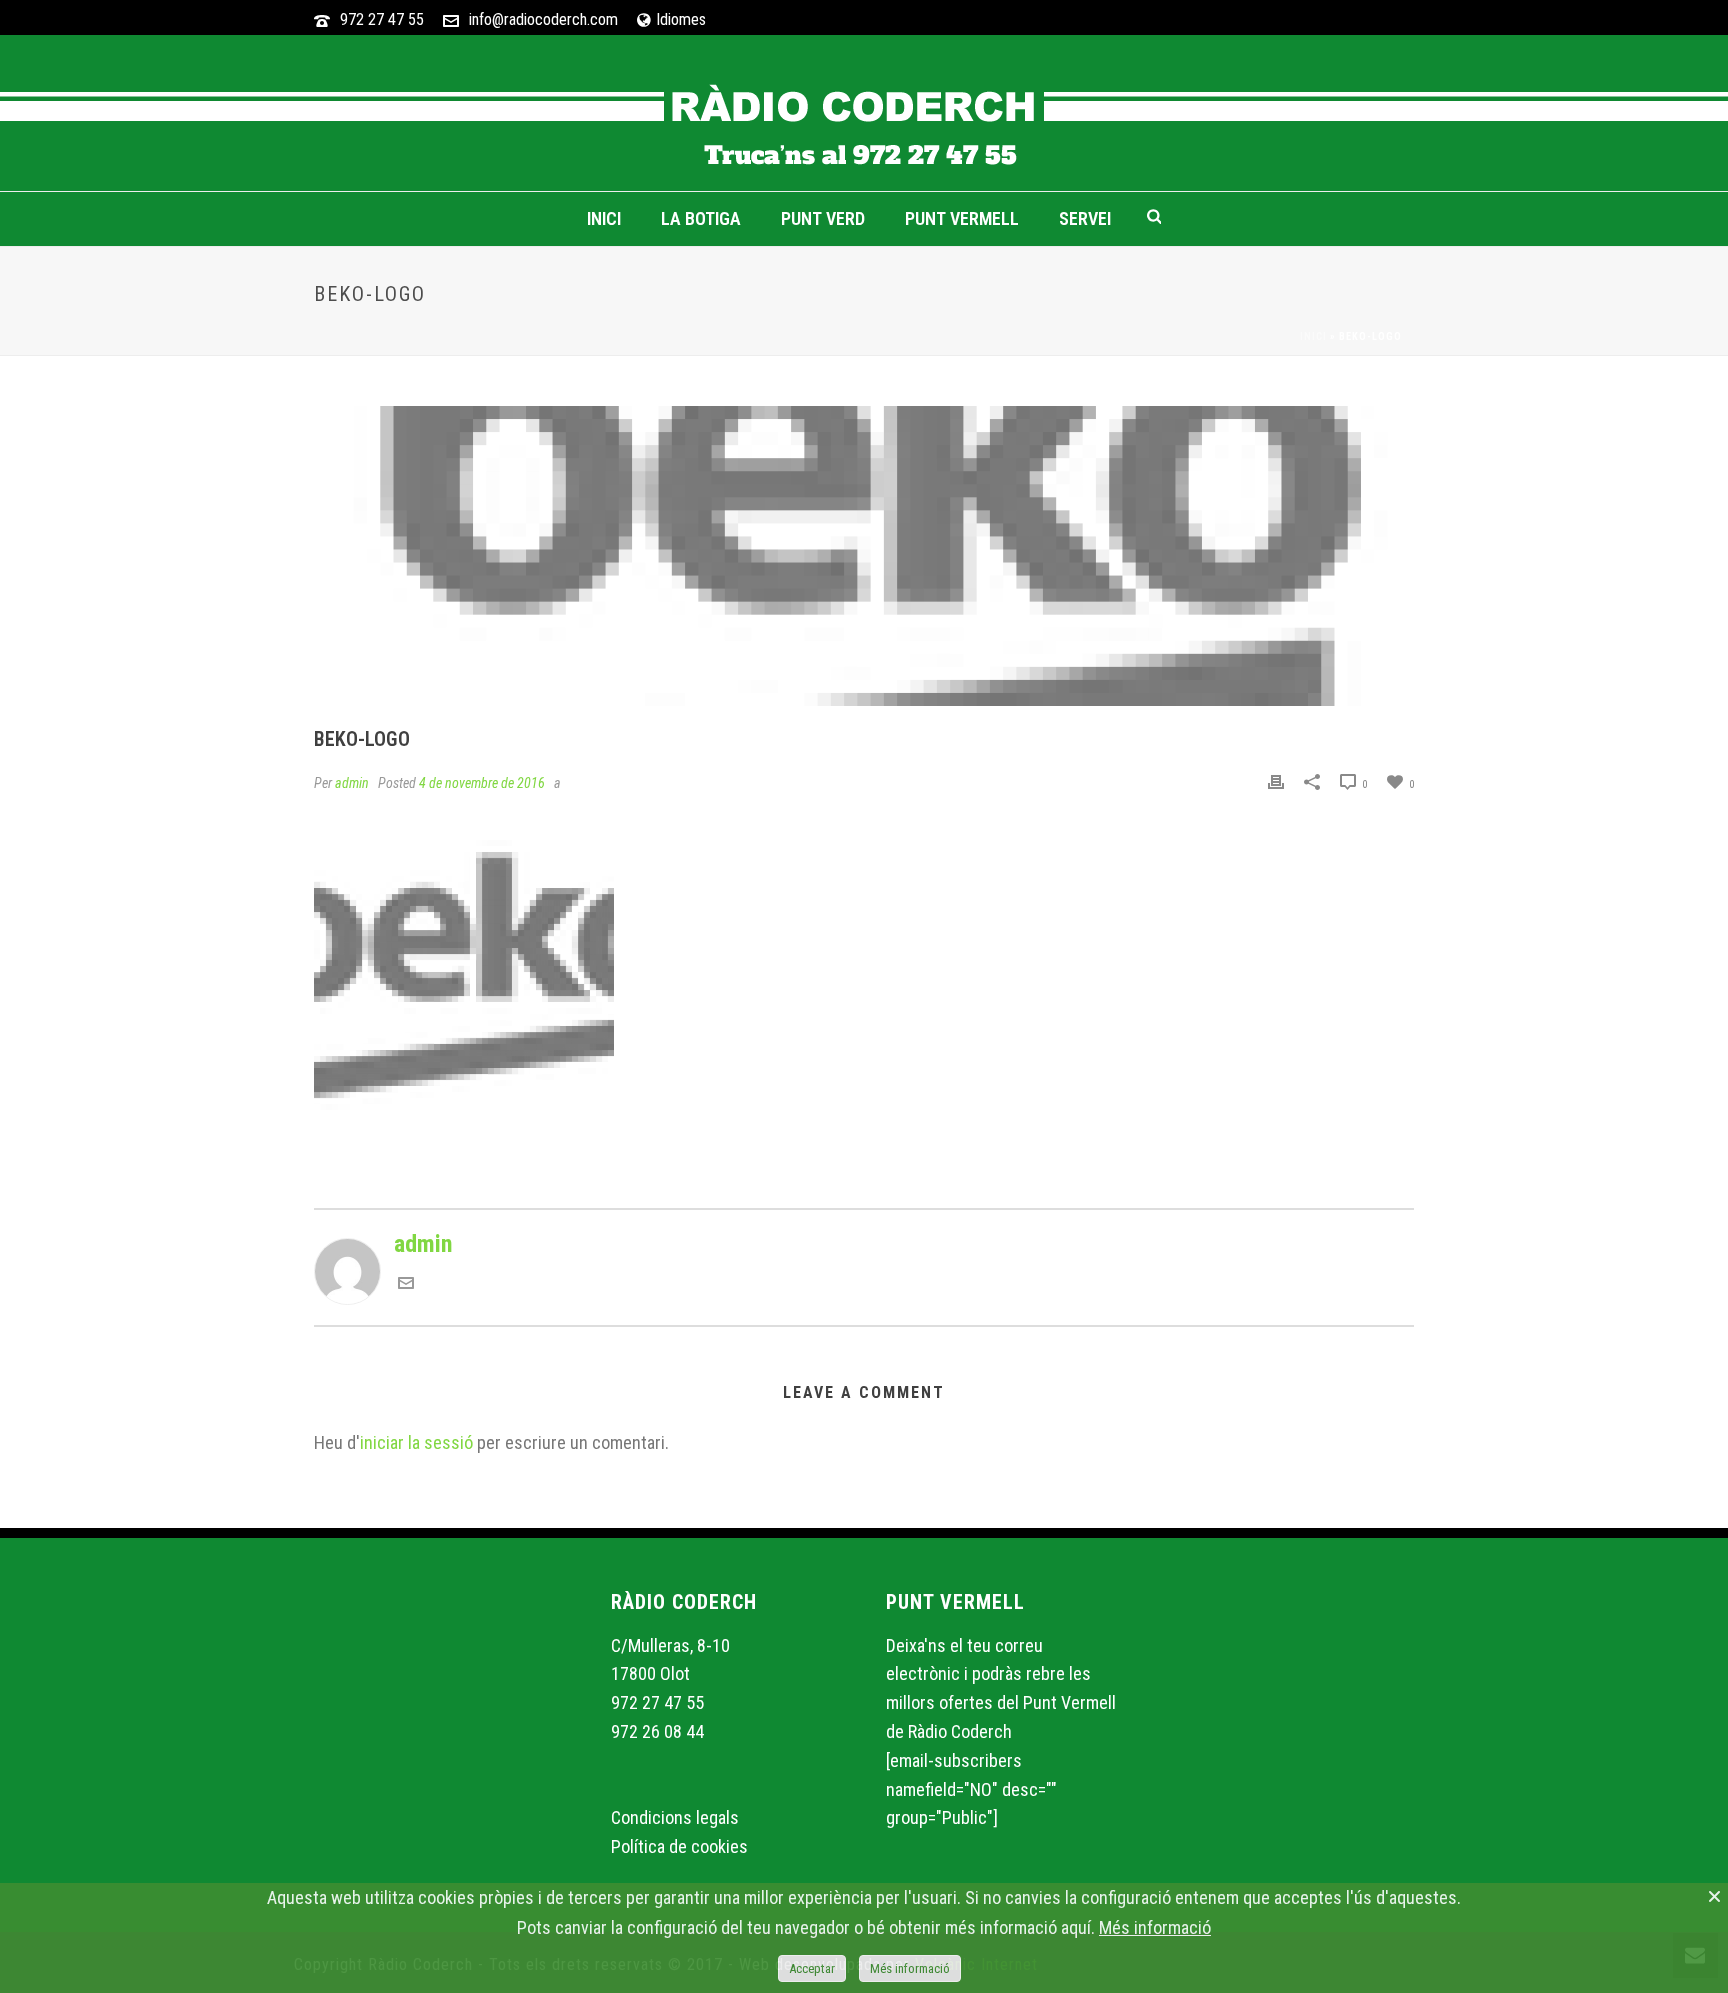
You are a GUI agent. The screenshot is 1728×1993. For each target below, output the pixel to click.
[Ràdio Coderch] (864, 113)
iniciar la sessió (416, 1442)
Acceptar (812, 1968)
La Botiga (701, 218)
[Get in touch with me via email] (406, 1283)
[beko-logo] (864, 556)
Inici (604, 218)
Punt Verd (823, 218)
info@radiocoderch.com (543, 19)
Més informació (1155, 1927)
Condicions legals (675, 1817)
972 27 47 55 (382, 19)
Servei (1085, 218)
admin (352, 783)
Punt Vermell (962, 218)
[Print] (1276, 780)
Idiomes (681, 19)
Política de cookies (679, 1846)
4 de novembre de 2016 (482, 783)
